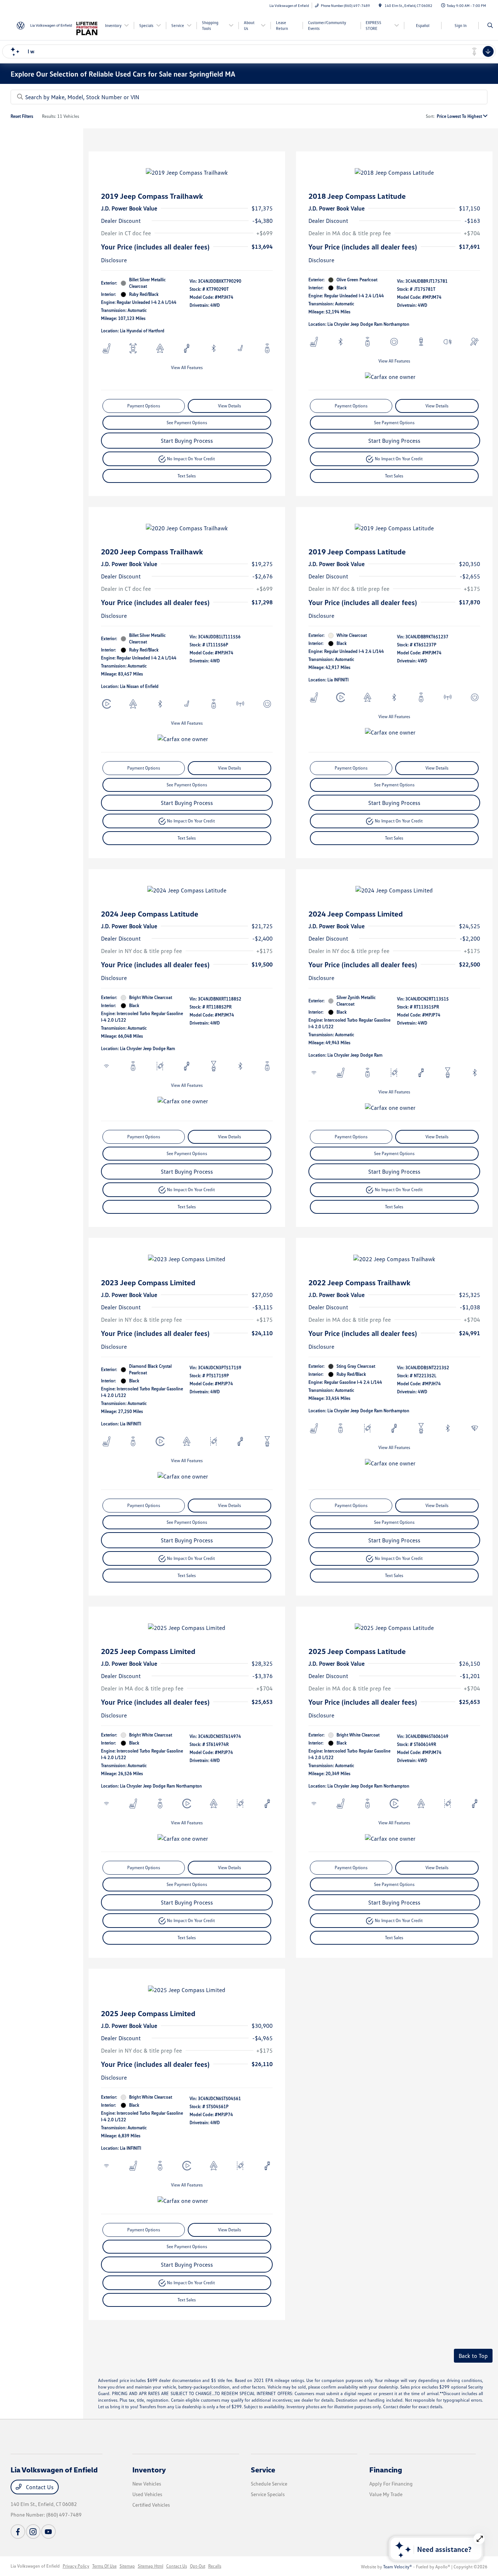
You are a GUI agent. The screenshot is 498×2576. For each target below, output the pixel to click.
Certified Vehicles (151, 2505)
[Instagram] (33, 2532)
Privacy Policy (76, 2566)
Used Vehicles (147, 2494)
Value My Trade (386, 2494)
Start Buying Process (187, 441)
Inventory (149, 2470)
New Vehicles (147, 2484)
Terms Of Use (104, 2566)
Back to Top (473, 2356)
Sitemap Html (151, 2566)
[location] (380, 5)
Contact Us (39, 2487)
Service (263, 2470)
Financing (386, 2470)
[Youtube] (48, 2532)
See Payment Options (187, 423)
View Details (229, 406)
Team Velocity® (398, 2567)
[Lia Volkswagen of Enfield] (44, 25)
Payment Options (144, 406)
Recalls (215, 2566)
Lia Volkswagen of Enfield (35, 2566)
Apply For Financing (391, 2484)
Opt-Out (198, 2566)
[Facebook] (18, 2532)
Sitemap (127, 2566)
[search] (490, 26)
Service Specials (268, 2494)
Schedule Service (269, 2484)
